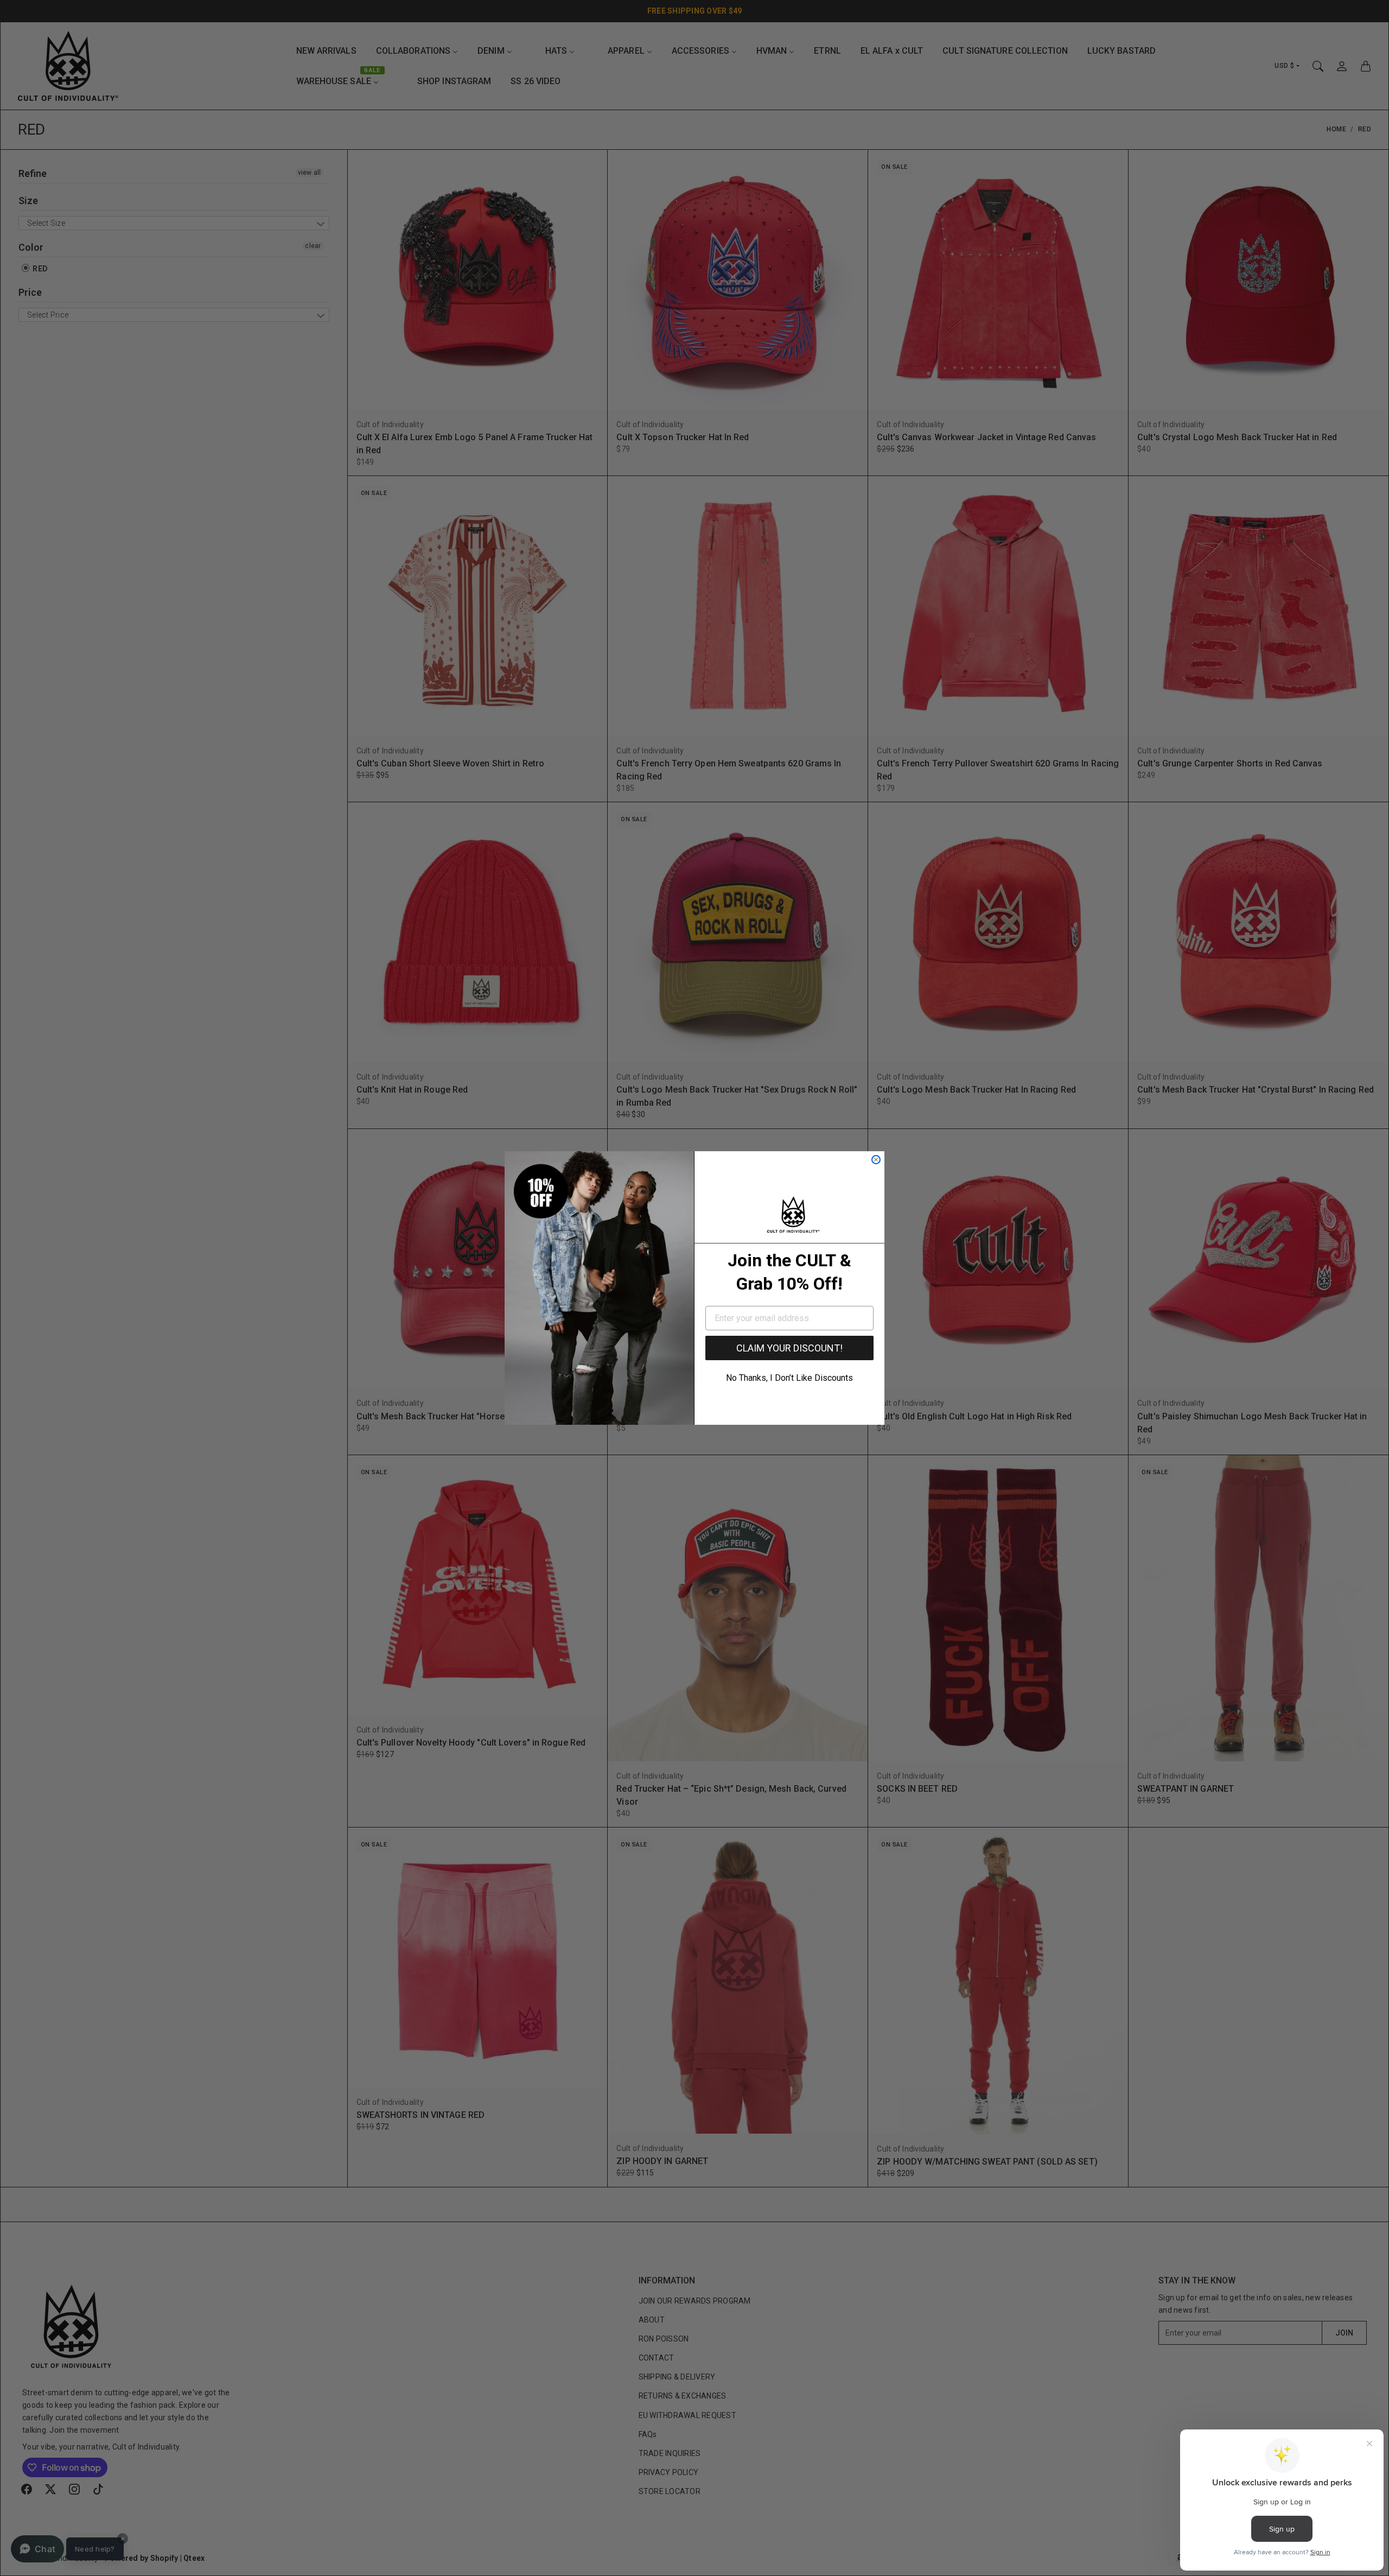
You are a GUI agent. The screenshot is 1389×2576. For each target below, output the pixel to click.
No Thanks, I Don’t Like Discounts (789, 1378)
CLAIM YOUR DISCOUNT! (789, 1348)
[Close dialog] (876, 1160)
